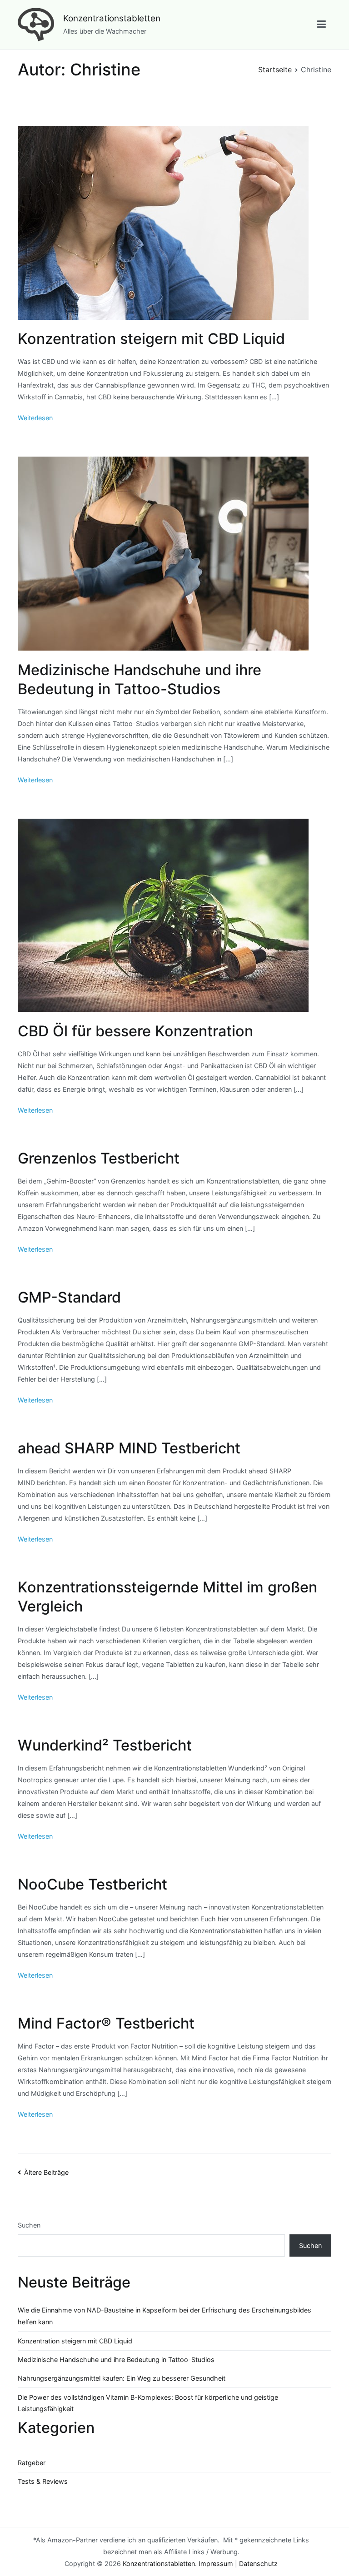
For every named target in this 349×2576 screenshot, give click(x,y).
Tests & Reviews (43, 2481)
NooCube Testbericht (92, 1884)
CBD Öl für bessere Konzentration (135, 1031)
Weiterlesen (35, 418)
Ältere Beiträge (46, 2172)
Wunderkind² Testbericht (105, 1745)
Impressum (216, 2564)
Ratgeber (32, 2463)
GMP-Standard (69, 1297)
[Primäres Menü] (322, 25)
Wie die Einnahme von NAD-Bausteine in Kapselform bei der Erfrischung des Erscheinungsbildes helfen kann (165, 2316)
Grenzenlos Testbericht (99, 1158)
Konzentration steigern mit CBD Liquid (151, 339)
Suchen (29, 2225)
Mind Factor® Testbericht (106, 2023)
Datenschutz (258, 2564)
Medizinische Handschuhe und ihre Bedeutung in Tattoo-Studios (116, 2360)
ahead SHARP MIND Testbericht (129, 1448)
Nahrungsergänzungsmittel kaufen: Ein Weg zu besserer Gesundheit (122, 2378)
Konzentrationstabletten (112, 18)
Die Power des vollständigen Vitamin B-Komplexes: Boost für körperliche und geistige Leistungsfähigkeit (148, 2403)
